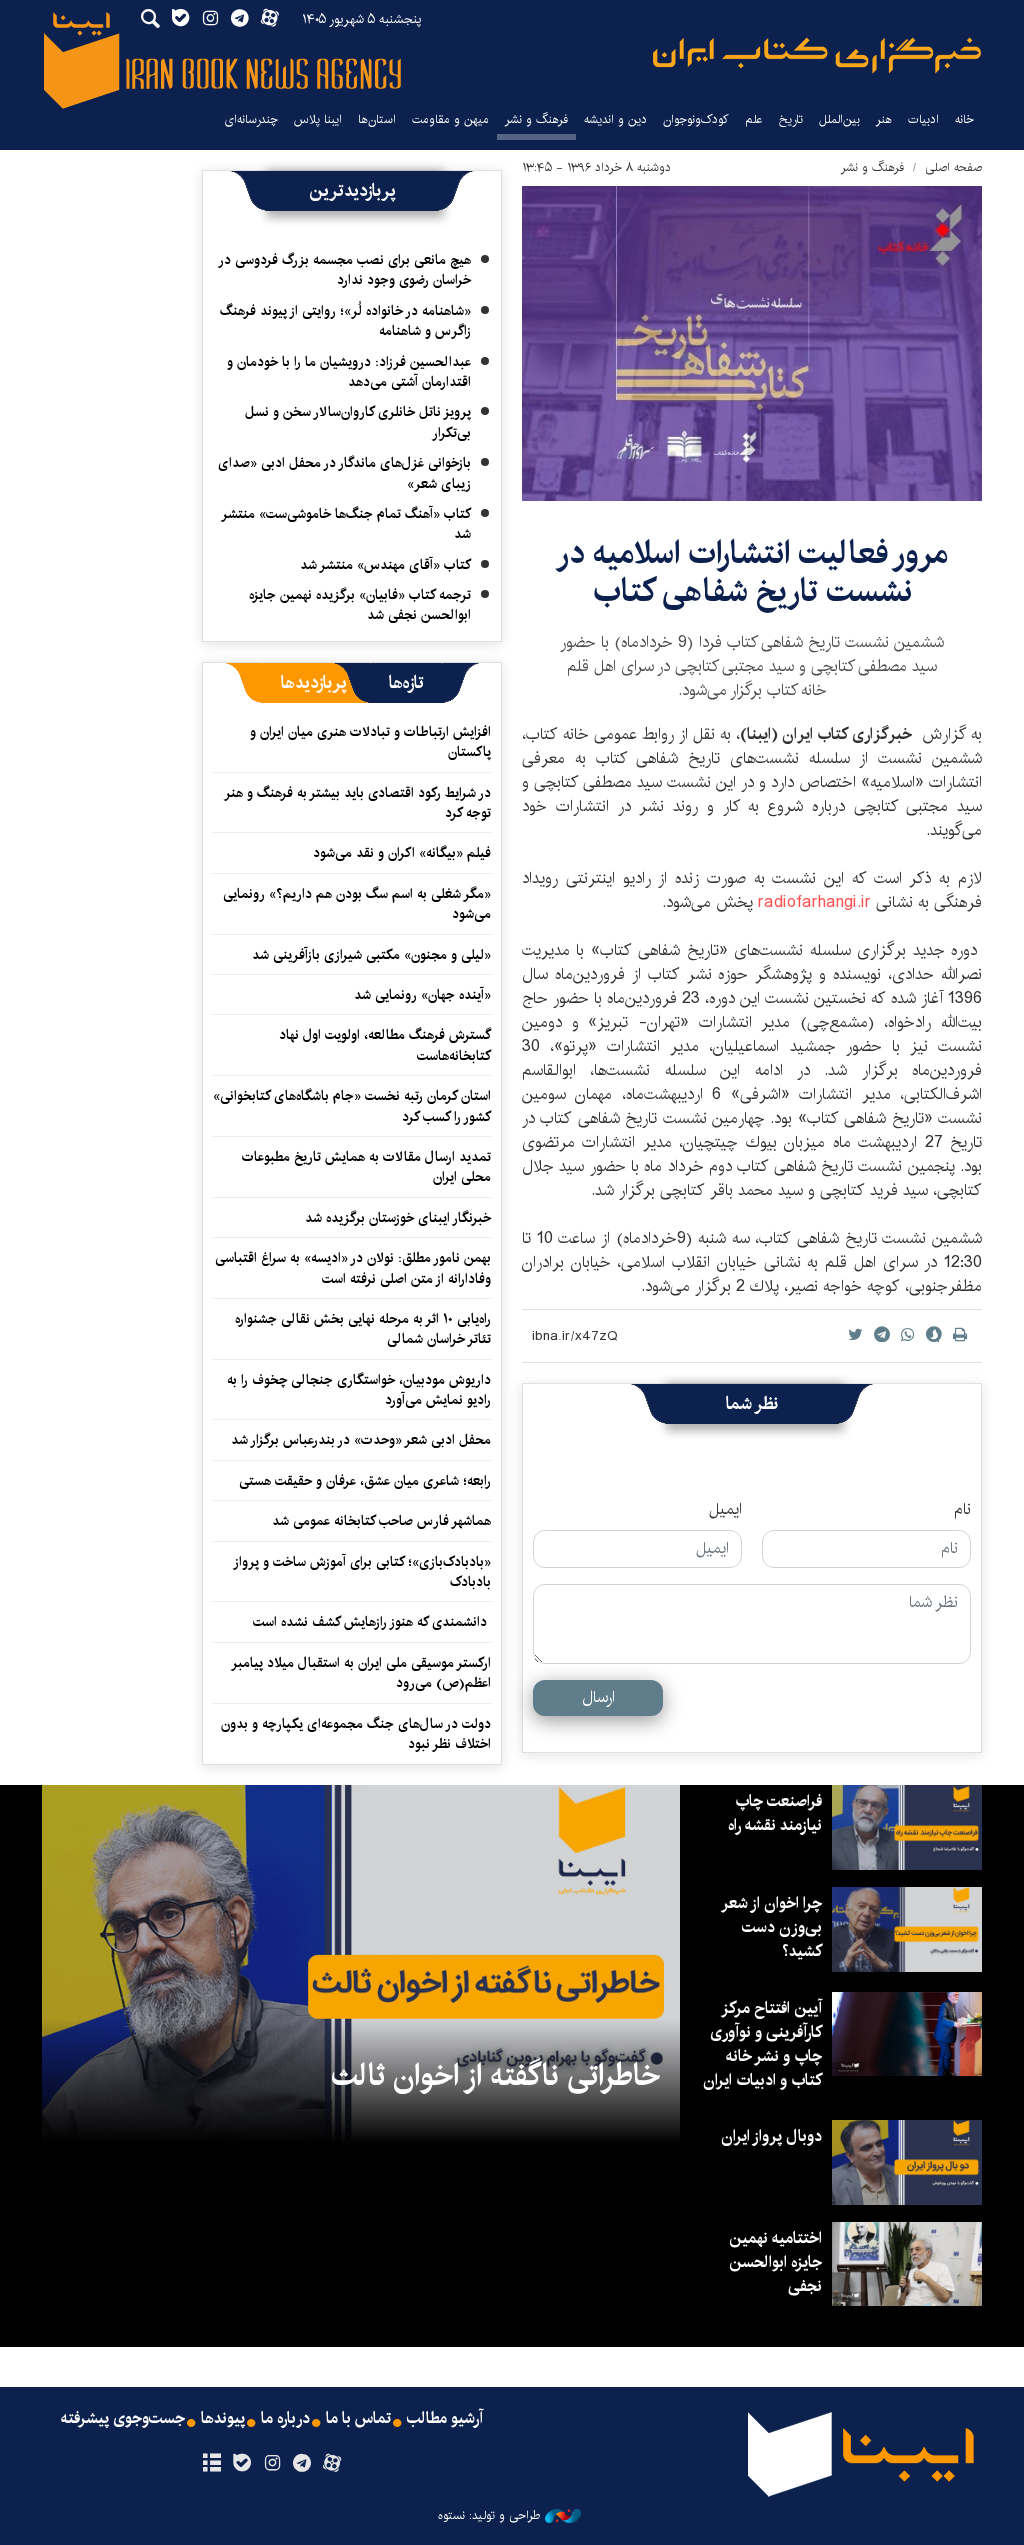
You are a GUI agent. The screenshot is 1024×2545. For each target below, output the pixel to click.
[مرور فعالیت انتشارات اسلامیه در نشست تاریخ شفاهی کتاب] (752, 343)
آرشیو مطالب (445, 2419)
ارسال (598, 1697)
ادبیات (923, 119)
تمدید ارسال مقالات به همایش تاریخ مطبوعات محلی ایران (366, 1167)
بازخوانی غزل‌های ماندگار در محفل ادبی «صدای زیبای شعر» (344, 473)
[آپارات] (332, 2464)
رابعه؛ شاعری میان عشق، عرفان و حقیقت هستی (365, 1481)
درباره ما (285, 2419)
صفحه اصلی (953, 167)
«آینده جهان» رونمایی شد (422, 995)
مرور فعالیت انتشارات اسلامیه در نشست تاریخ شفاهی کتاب (752, 572)
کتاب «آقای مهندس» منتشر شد (385, 565)
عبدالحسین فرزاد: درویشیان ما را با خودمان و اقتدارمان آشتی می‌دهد (349, 372)
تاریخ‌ (791, 119)
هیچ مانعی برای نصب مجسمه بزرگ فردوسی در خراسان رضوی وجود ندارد (345, 270)
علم (754, 119)
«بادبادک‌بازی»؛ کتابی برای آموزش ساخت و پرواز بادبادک (363, 1572)
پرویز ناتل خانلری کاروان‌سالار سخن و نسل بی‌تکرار (358, 422)
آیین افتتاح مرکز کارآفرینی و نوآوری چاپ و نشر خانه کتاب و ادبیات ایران (762, 2044)
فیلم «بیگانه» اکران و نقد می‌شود (402, 853)
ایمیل (725, 1510)
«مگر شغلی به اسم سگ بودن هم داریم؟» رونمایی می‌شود (357, 904)
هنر (884, 119)
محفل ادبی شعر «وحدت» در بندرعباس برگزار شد (361, 1440)
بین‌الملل (839, 119)
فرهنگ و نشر (536, 119)
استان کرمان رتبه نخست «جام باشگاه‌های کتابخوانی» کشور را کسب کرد (352, 1106)
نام (962, 1510)
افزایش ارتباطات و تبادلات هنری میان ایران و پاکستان (370, 742)
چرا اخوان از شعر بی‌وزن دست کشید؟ (772, 1927)
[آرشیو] (211, 2464)
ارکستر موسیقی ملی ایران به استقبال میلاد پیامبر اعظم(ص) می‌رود (362, 1673)
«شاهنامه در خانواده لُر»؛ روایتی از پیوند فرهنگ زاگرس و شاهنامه (345, 321)
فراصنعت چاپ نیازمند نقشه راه (775, 1813)
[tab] (406, 683)
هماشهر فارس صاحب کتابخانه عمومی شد (381, 1521)
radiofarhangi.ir (814, 902)
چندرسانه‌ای (251, 119)
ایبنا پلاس (318, 119)
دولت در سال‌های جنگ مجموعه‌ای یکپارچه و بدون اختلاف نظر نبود (356, 1734)
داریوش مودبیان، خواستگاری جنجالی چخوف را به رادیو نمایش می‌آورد (359, 1390)
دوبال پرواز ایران (771, 2136)
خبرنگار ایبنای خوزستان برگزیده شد (398, 1218)
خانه (964, 119)
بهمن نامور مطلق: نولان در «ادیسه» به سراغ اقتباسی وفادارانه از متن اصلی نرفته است (353, 1268)
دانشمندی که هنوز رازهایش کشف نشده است (372, 1622)
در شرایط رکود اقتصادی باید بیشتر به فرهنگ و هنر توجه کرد (358, 803)
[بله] (241, 2464)
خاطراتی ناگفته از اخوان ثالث (495, 2076)
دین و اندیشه (615, 119)
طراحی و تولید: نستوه (489, 2516)
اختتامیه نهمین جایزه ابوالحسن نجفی (775, 2262)
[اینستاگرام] (271, 2464)
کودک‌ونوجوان (696, 119)
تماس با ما (358, 2419)
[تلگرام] (302, 2464)
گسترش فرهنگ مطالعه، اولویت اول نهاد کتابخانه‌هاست (385, 1045)
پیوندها (223, 2419)
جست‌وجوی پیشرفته (123, 2419)
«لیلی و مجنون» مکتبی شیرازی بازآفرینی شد (371, 955)
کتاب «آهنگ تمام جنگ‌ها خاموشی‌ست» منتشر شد (347, 524)
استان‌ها (377, 119)
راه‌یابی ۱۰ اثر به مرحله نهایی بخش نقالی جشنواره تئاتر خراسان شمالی (363, 1329)
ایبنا (817, 55)
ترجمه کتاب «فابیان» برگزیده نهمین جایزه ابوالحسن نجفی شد (360, 605)
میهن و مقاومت (450, 119)
